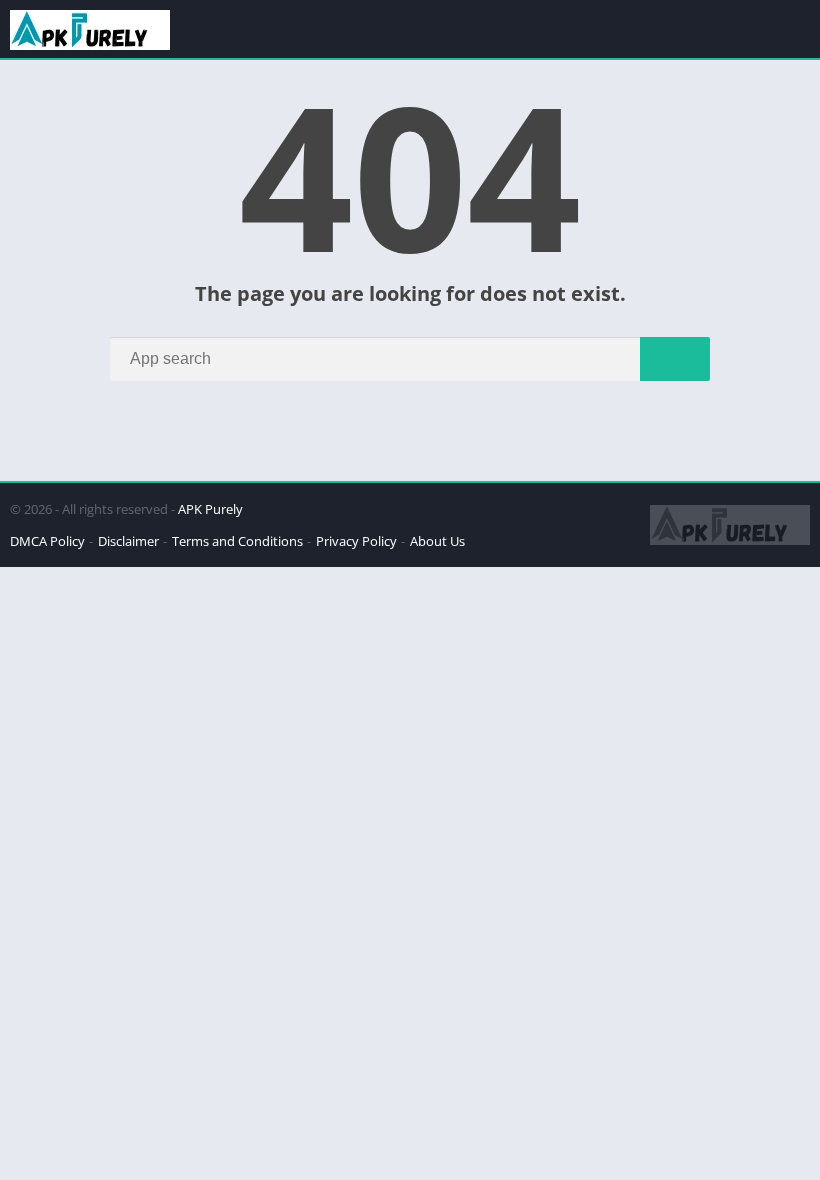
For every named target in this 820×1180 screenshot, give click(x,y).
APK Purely (210, 509)
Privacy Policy (356, 541)
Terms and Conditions (237, 541)
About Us (437, 541)
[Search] (675, 359)
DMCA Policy (47, 541)
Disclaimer (128, 541)
